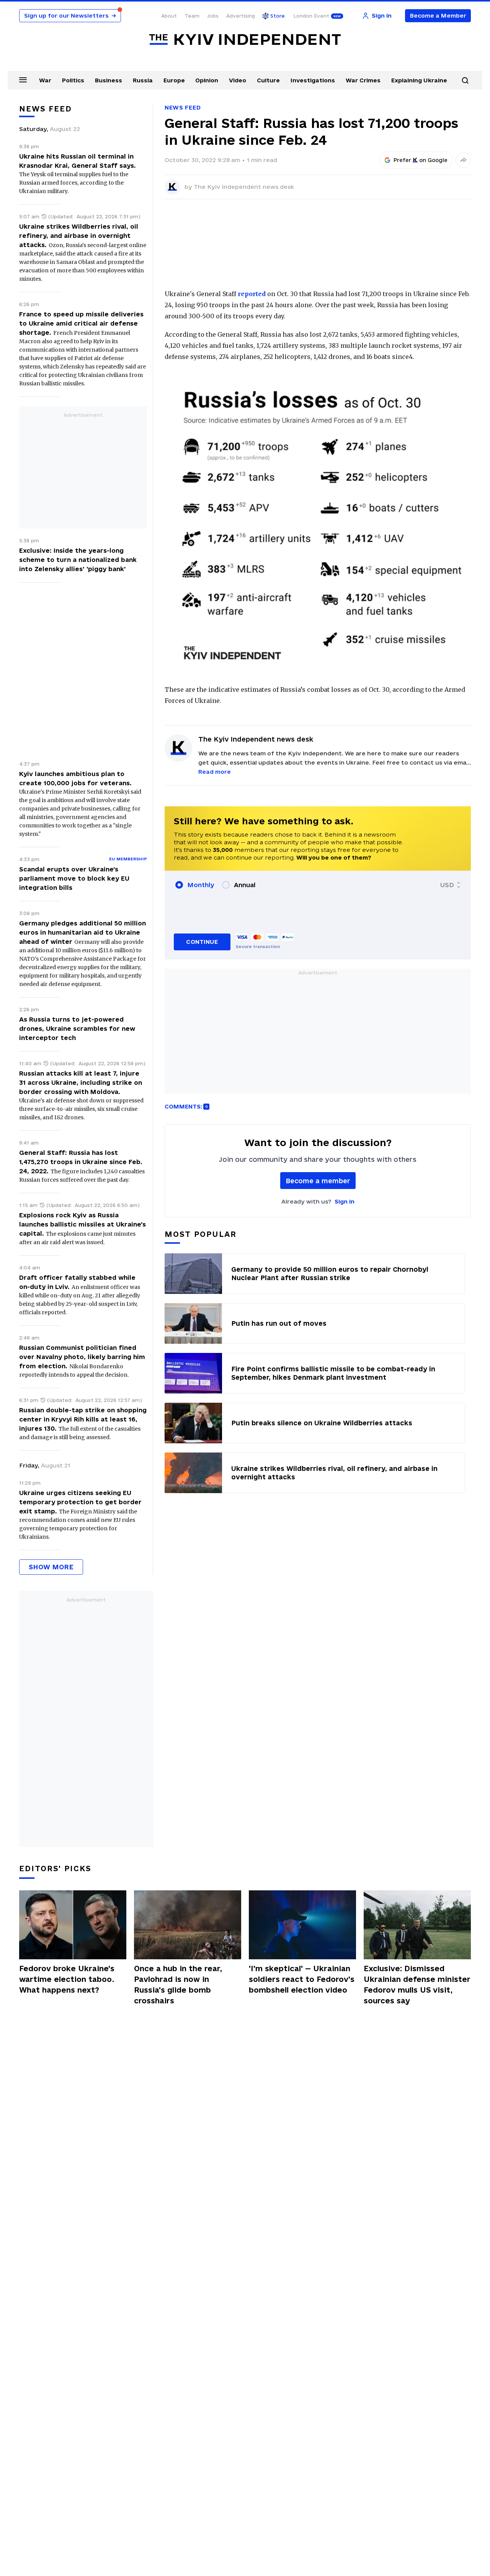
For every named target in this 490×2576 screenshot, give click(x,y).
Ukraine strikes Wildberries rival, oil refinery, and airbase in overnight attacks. (79, 236)
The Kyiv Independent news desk (244, 187)
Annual (245, 885)
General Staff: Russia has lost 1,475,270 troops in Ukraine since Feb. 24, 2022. (81, 1162)
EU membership (128, 859)
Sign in (345, 1201)
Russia (143, 80)
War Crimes (363, 80)
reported (252, 294)
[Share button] (463, 160)
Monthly (201, 885)
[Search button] (465, 80)
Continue (202, 942)
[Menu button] (23, 80)
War (45, 80)
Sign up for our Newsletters (70, 16)
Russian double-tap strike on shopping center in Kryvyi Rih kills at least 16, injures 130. (83, 1419)
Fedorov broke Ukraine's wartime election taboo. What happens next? (67, 1979)
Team (192, 16)
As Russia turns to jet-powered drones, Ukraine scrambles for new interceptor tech (77, 1028)
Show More (51, 1567)
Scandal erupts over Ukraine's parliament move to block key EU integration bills (74, 878)
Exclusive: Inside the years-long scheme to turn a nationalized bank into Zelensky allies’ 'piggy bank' (78, 560)
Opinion (207, 80)
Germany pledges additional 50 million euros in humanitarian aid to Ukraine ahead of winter (82, 932)
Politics (73, 80)
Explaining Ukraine (419, 80)
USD (447, 885)
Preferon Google (421, 160)
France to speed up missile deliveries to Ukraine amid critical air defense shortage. (81, 323)
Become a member (318, 1181)
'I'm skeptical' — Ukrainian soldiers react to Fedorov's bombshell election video (302, 1979)
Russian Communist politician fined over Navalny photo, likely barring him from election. (82, 1357)
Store (278, 16)
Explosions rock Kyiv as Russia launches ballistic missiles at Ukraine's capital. (82, 1224)
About (169, 16)
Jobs (213, 16)
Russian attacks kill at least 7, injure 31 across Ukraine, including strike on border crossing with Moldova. (81, 1082)
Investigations (313, 80)
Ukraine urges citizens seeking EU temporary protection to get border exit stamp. (80, 1502)
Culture (268, 80)
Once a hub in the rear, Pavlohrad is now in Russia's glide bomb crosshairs (178, 1985)
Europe (174, 80)
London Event (311, 16)
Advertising (241, 16)
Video (238, 80)
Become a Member (438, 16)
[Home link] (245, 40)
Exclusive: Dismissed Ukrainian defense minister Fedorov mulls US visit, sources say (417, 1985)
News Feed (183, 107)
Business (109, 80)
